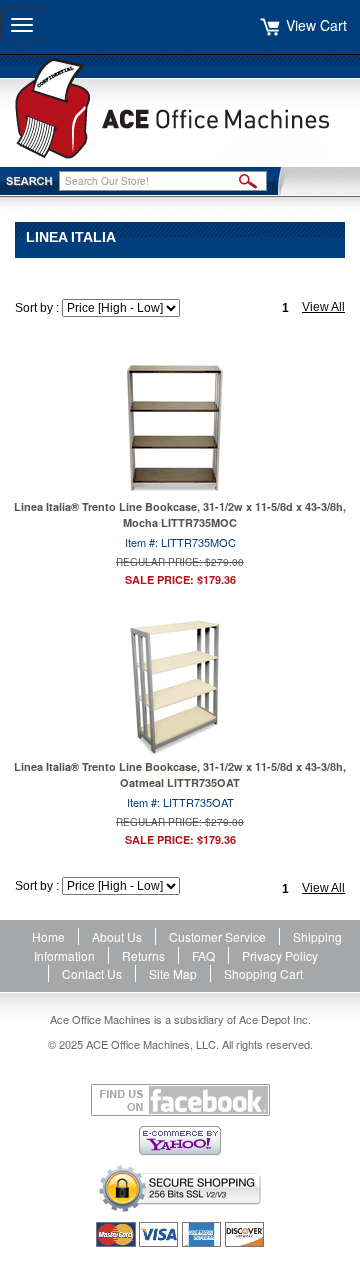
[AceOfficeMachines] (180, 108)
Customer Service (217, 936)
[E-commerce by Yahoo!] (180, 1140)
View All (323, 307)
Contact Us (92, 973)
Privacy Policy (280, 955)
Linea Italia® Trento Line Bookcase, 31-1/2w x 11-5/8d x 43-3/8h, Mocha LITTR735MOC (180, 514)
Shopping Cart (263, 973)
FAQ (203, 955)
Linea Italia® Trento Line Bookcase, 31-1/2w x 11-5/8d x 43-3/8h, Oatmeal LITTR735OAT (180, 774)
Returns (143, 955)
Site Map (173, 973)
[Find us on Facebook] (180, 1100)
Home (48, 936)
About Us (117, 936)
